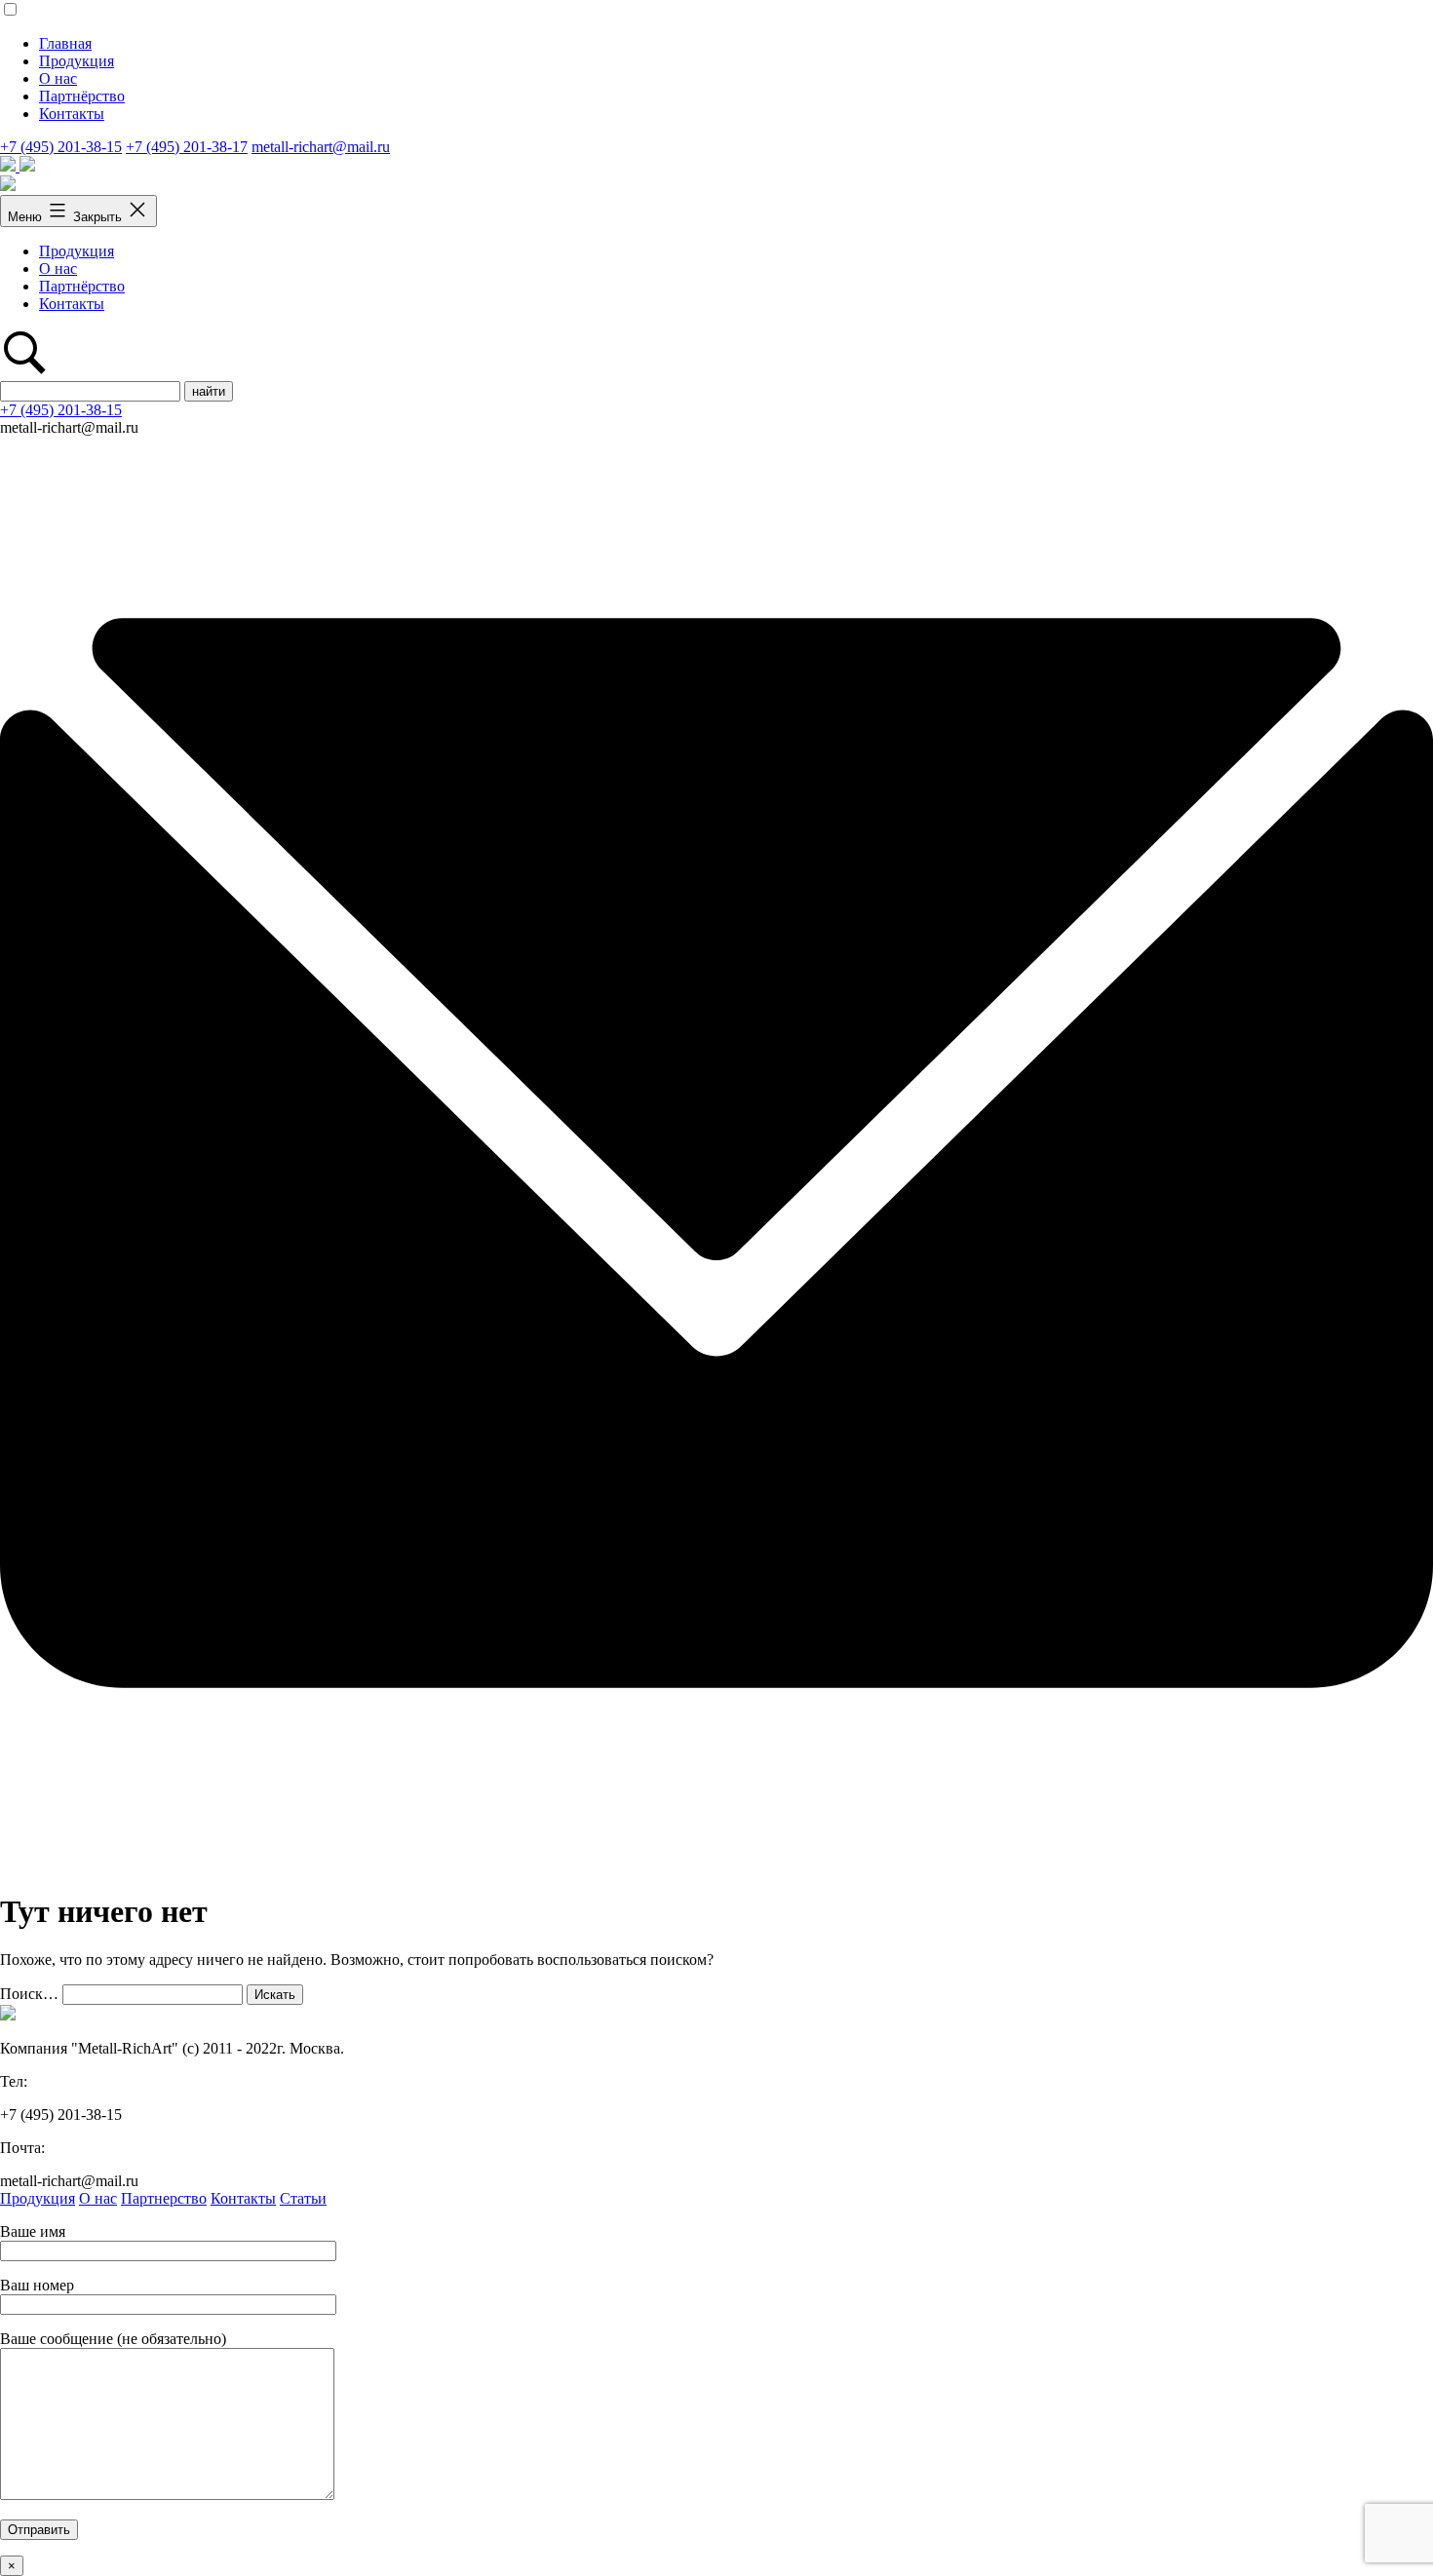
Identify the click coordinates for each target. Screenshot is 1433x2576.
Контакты (72, 114)
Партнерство (164, 2198)
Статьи (303, 2198)
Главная (65, 43)
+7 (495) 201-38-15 (61, 147)
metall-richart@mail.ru (321, 147)
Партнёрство (82, 96)
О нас (58, 78)
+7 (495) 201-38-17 (187, 147)
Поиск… (29, 1994)
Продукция (77, 61)
